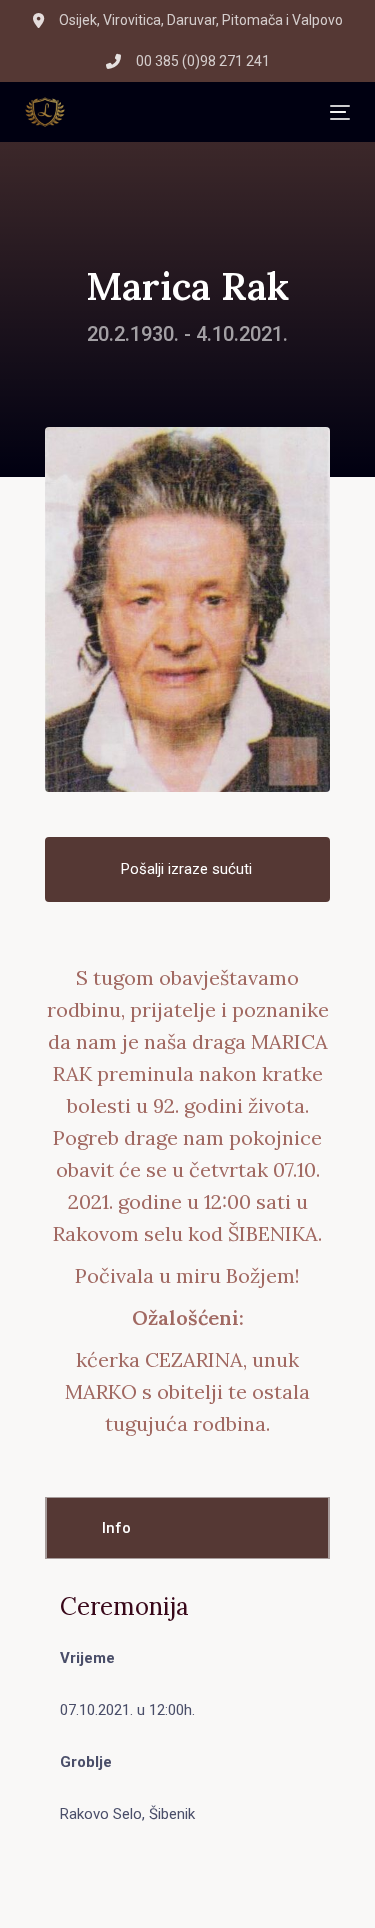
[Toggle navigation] (197, 112)
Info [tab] (116, 1528)
